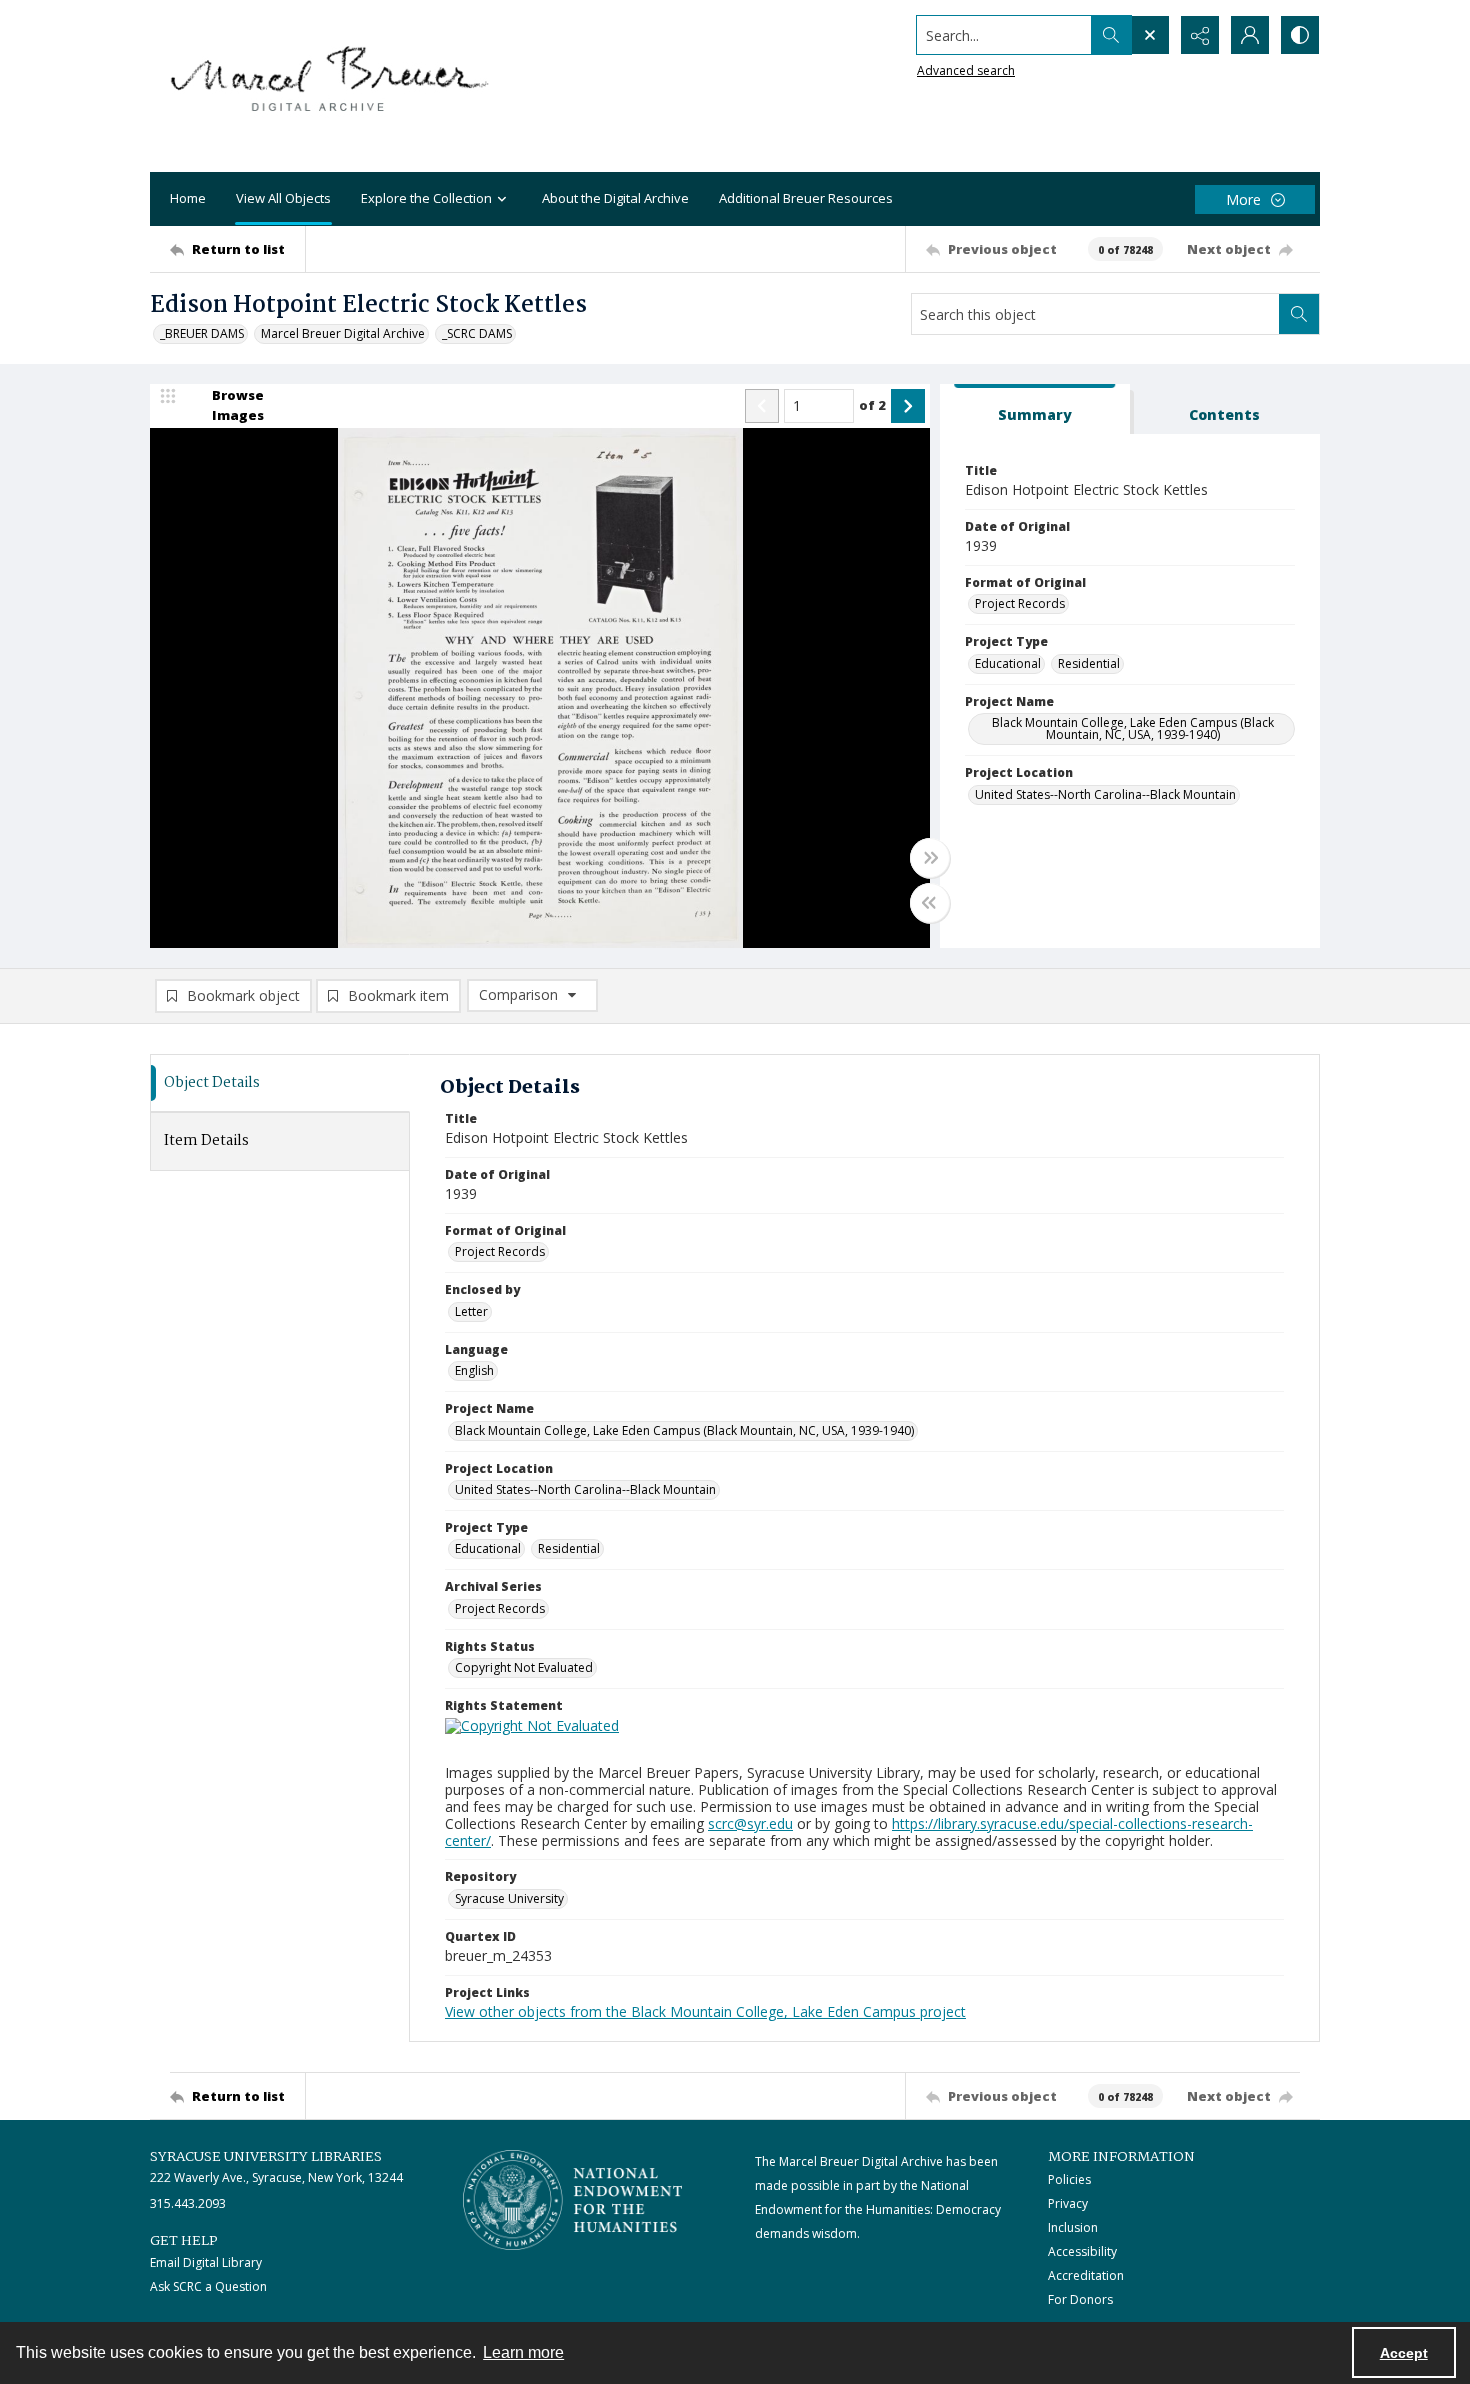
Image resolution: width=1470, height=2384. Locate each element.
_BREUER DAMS (202, 333)
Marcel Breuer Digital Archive (343, 333)
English (474, 1370)
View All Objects (283, 198)
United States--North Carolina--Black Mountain (1105, 794)
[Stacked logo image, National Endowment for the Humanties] (573, 2200)
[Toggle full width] (930, 858)
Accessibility (1082, 2251)
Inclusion (1073, 2227)
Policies (1069, 2179)
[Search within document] (1299, 314)
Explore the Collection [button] (426, 198)
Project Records (1020, 603)
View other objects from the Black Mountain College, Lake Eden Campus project (705, 2011)
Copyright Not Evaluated (524, 1667)
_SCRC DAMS (477, 333)
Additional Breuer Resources (806, 198)
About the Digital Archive (615, 198)
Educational (1008, 663)
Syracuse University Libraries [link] (266, 2157)
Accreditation (1086, 2275)
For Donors (1080, 2299)
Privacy (1068, 2203)
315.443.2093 (188, 2203)
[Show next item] (908, 406)
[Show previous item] (762, 406)
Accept (1404, 2353)
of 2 (872, 405)
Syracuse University (509, 1898)
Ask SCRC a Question (208, 2286)
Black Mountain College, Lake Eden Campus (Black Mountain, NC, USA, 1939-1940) (1133, 728)
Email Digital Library (206, 2262)
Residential (1089, 663)
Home (188, 198)
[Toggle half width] (930, 903)
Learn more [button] (523, 2352)
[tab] (1035, 409)
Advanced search (966, 70)
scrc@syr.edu (750, 1823)
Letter (471, 1311)
